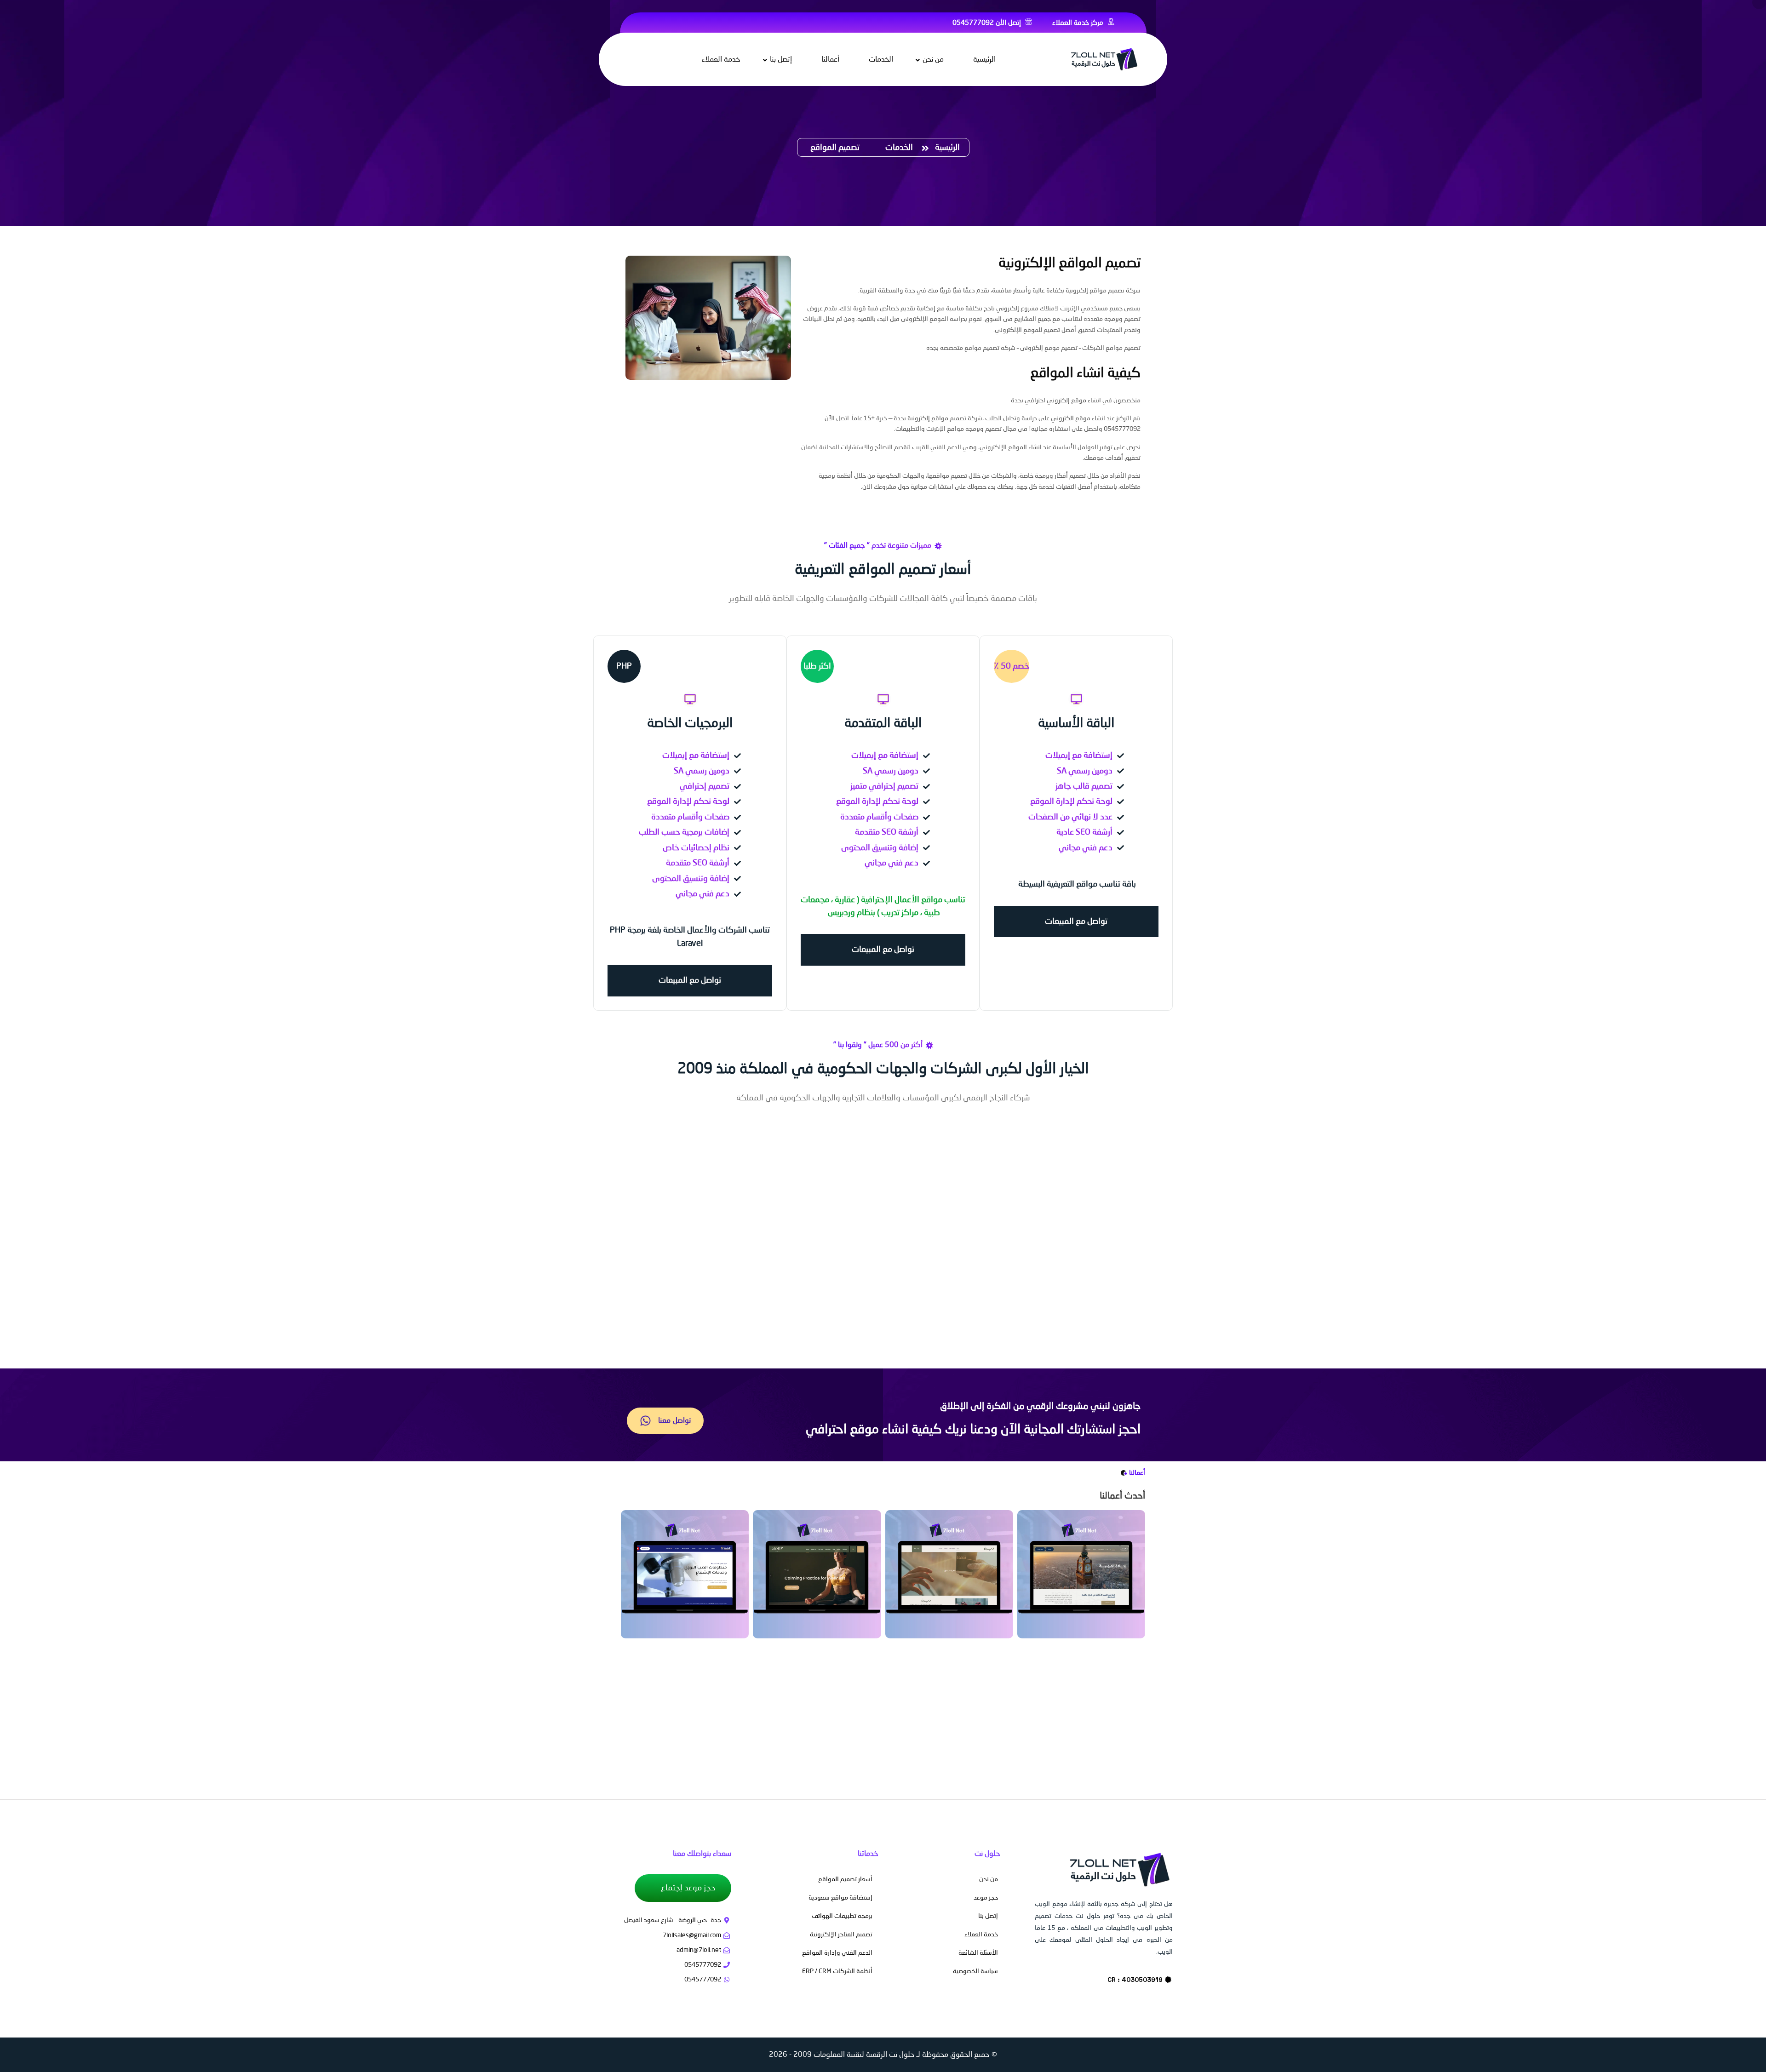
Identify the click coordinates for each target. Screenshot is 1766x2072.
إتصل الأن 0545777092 (988, 23)
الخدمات (881, 60)
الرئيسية (984, 60)
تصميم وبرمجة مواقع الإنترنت (964, 429)
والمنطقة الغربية (881, 291)
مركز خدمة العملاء (1079, 23)
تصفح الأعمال (887, 1776)
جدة (910, 291)
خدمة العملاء (721, 60)
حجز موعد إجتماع (687, 1888)
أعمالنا (830, 60)
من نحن (933, 60)
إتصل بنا (781, 60)
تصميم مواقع (1107, 291)
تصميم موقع (1061, 348)
